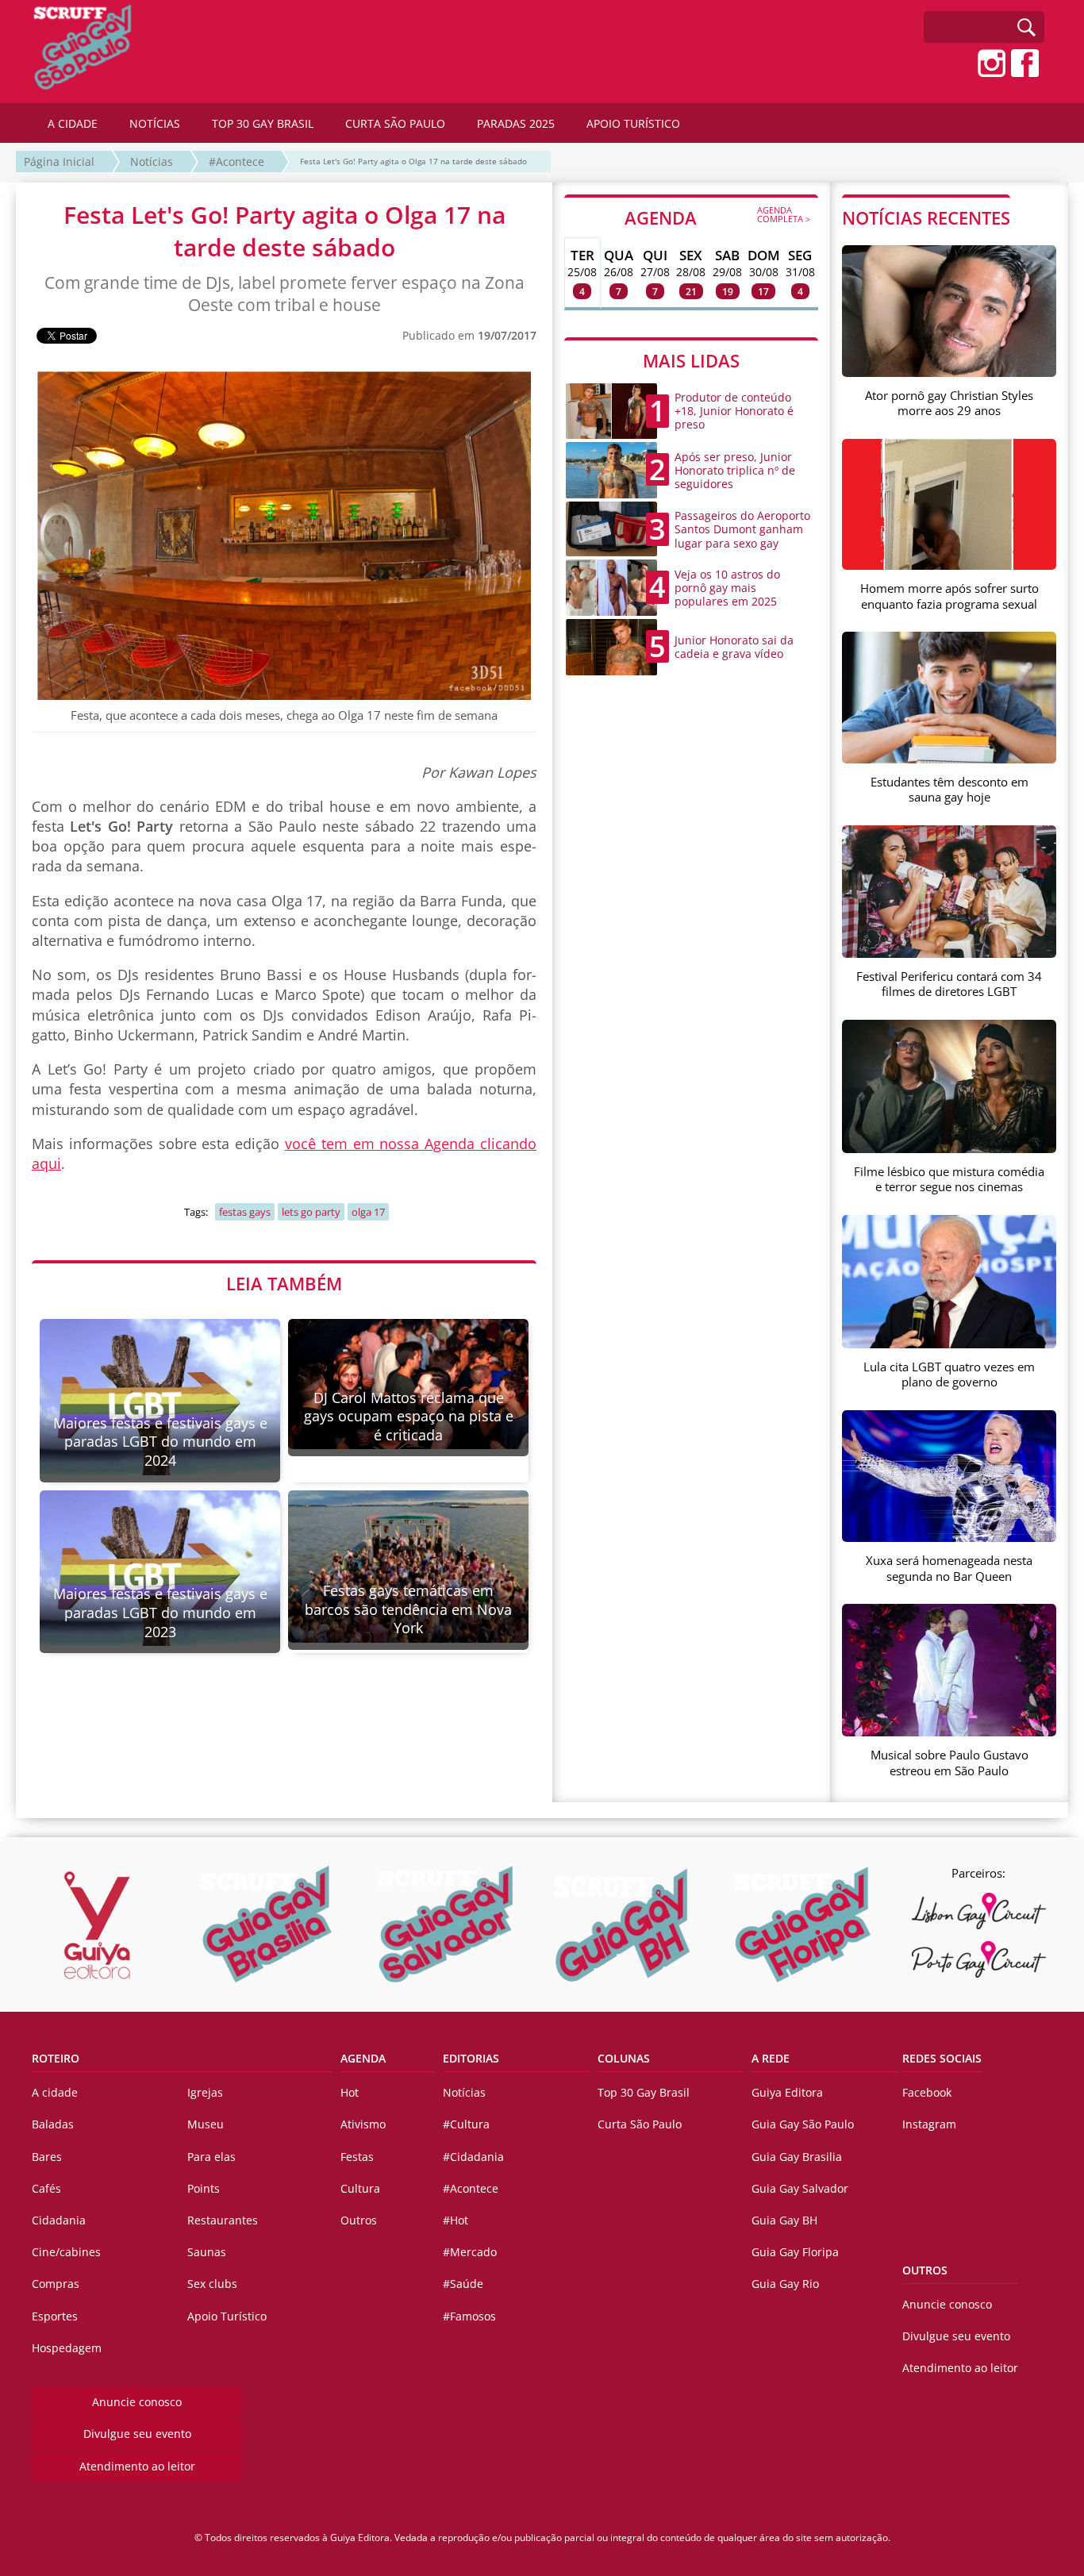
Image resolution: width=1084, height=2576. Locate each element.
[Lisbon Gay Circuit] (978, 1911)
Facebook (927, 2092)
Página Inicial (59, 161)
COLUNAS (624, 2058)
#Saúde (463, 2284)
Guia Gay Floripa (795, 2252)
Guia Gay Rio (785, 2284)
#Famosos (469, 2316)
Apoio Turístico (227, 2316)
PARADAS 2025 (516, 123)
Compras (56, 2284)
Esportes (55, 2316)
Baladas (53, 2124)
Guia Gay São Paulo (803, 2124)
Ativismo (363, 2124)
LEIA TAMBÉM (284, 1283)
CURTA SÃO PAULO (395, 123)
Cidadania (59, 2220)
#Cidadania (473, 2157)
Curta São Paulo (640, 2124)
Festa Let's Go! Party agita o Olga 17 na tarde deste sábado (413, 161)
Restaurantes (223, 2220)
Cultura (360, 2188)
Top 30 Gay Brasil (644, 2092)
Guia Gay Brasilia (797, 2157)
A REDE (771, 2058)
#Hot (456, 2220)
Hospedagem (67, 2348)
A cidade (55, 2092)
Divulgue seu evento (137, 2434)
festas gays (245, 1212)
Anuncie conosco (137, 2402)
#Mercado (470, 2252)
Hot (350, 2092)
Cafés (46, 2188)
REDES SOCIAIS (942, 2058)
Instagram (929, 2124)
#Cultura (466, 2124)
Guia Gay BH (784, 2220)
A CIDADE (73, 123)
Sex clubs (212, 2284)
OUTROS (925, 2270)
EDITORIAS (471, 2058)
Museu (206, 2124)
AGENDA (717, 217)
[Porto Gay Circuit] (978, 1959)
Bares (47, 2157)
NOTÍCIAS (155, 123)
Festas (357, 2157)
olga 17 (368, 1212)
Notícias (152, 161)
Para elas (211, 2157)
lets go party (311, 1212)
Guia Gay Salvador (800, 2188)
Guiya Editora (787, 2092)
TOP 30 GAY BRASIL (263, 123)
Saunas (207, 2252)
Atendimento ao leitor (137, 2466)
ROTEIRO (56, 2058)
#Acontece (236, 161)
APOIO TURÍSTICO (633, 123)
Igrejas (205, 2092)
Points (204, 2188)
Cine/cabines (66, 2252)
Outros (359, 2220)
